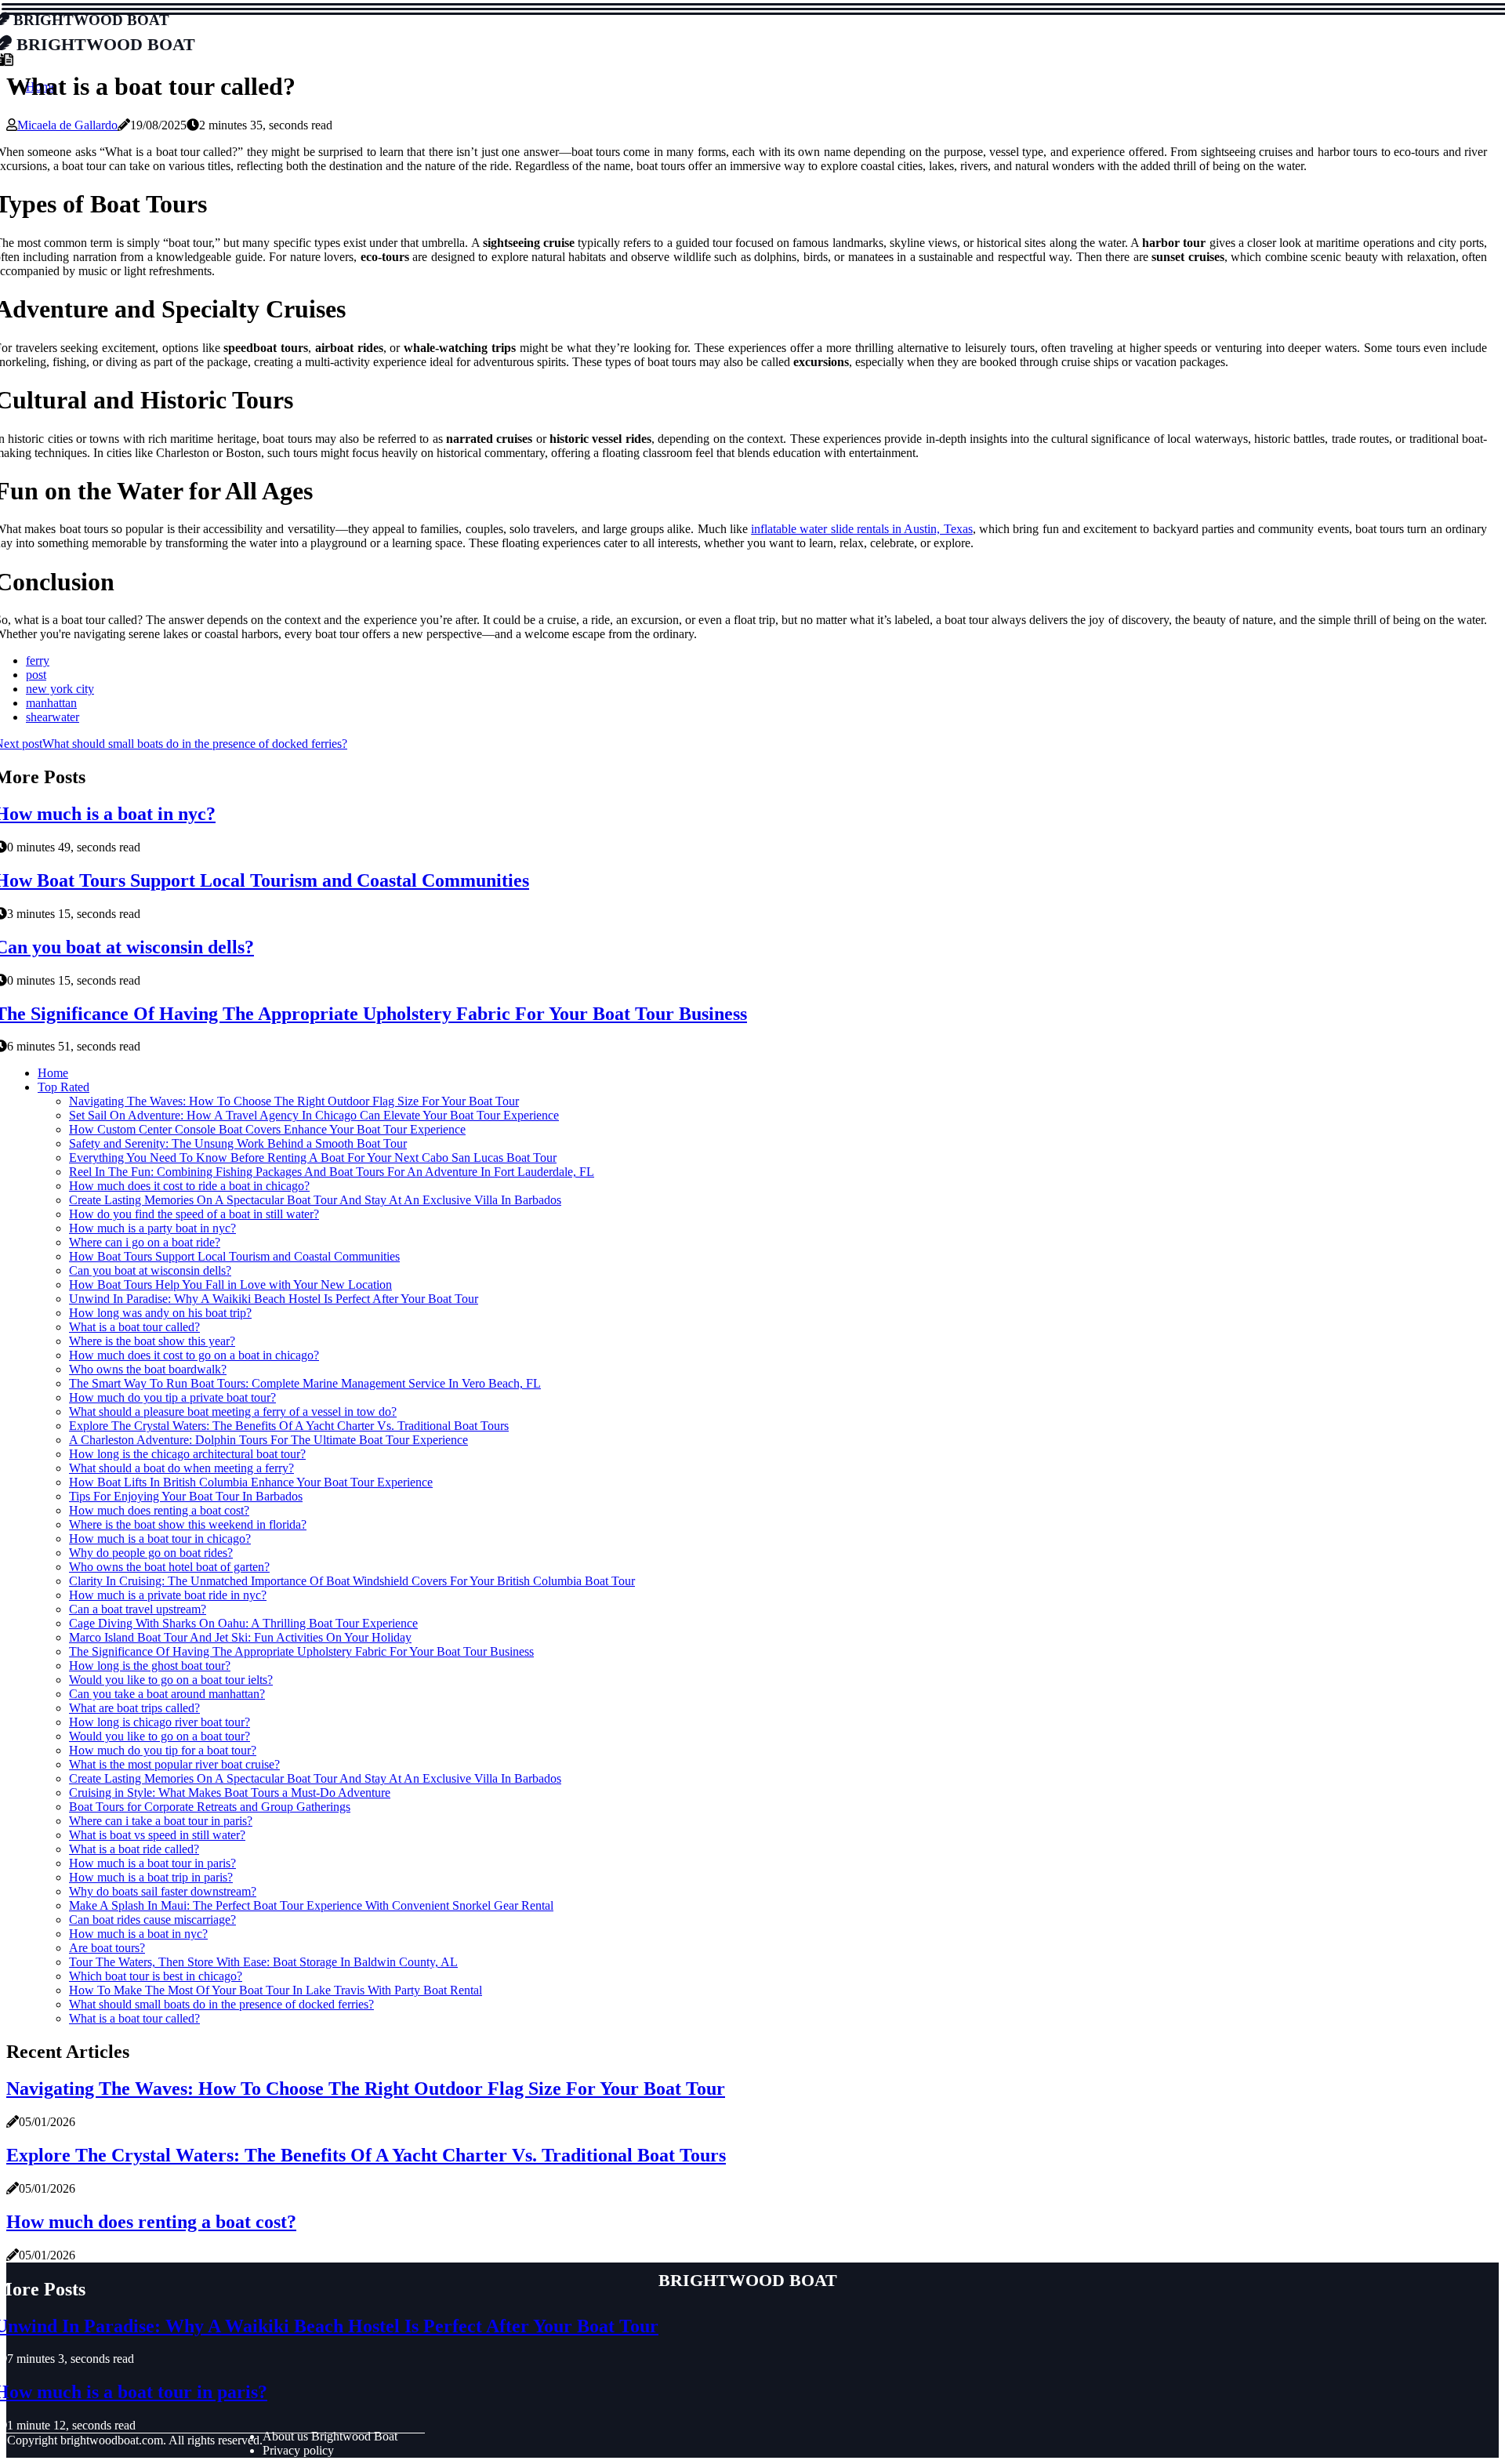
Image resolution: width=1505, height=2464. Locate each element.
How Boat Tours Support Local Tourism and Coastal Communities (234, 1256)
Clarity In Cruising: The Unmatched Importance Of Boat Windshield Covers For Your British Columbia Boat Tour (352, 1581)
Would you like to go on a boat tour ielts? (171, 1680)
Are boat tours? (107, 1948)
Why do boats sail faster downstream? (163, 1891)
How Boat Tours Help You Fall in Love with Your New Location (230, 1285)
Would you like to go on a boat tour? (160, 1736)
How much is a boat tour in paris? (152, 1863)
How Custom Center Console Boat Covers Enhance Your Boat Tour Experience (267, 1129)
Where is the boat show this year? (152, 1341)
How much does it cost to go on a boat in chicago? (194, 1355)
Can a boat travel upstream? (138, 1609)
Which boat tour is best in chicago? (156, 1976)
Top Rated (63, 1087)
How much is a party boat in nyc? (152, 1228)
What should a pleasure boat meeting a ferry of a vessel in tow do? (233, 1412)
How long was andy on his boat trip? (160, 1313)
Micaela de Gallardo (67, 125)
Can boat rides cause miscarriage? (152, 1920)
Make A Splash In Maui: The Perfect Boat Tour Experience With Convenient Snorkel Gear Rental (311, 1905)
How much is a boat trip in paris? (151, 1877)
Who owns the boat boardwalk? (148, 1369)
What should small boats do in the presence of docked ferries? (221, 2004)
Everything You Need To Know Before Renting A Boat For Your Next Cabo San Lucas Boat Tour (313, 1158)
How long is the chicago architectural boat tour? (187, 1454)
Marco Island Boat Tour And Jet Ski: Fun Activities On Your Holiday (240, 1637)
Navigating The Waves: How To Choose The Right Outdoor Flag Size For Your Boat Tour (294, 1101)
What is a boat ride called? (134, 1849)
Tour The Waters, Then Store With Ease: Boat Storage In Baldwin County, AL (263, 1962)
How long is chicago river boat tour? (160, 1722)
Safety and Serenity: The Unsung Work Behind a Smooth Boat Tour (238, 1143)
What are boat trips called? (134, 1708)
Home (53, 1073)
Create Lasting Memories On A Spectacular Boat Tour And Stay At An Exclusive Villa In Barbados (315, 1200)
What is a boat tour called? (134, 1327)
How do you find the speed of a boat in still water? (194, 1214)
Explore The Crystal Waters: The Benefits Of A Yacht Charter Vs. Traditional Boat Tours (289, 1426)
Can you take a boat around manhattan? (167, 1694)
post (36, 675)
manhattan (51, 703)
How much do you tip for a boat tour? (163, 1750)
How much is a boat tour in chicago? (160, 1539)
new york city (60, 689)
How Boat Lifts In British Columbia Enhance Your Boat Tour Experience (251, 1482)
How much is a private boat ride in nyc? (168, 1595)
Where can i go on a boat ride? (145, 1242)
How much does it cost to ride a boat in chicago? (189, 1186)
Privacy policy (298, 2450)
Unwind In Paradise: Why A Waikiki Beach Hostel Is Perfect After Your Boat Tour (274, 1299)
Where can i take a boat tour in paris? (161, 1821)
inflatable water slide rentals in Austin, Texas (862, 529)
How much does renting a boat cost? (159, 1510)
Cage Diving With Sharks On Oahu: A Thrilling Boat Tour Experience (243, 1623)
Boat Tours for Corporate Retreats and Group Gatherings (210, 1807)
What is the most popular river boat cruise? (174, 1764)
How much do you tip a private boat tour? (172, 1397)
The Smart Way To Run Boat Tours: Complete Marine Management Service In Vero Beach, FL (305, 1383)
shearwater (53, 717)
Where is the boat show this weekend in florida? (188, 1524)
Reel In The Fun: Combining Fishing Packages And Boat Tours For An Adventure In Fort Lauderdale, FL (332, 1172)
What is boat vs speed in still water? (157, 1835)
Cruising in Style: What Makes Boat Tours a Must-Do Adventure (230, 1793)
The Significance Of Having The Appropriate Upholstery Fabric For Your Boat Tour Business (301, 1651)
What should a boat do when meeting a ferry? (181, 1468)
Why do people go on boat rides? (151, 1553)
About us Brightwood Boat (330, 2436)
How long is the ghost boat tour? (150, 1666)
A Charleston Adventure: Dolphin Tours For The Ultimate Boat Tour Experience (268, 1440)
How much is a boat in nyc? (138, 1934)
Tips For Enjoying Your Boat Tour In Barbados (186, 1496)
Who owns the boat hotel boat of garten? (169, 1567)
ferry (38, 660)
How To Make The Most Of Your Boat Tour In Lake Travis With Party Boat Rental (276, 1990)
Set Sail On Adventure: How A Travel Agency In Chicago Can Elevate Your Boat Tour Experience (314, 1115)
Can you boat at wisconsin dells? (150, 1270)
